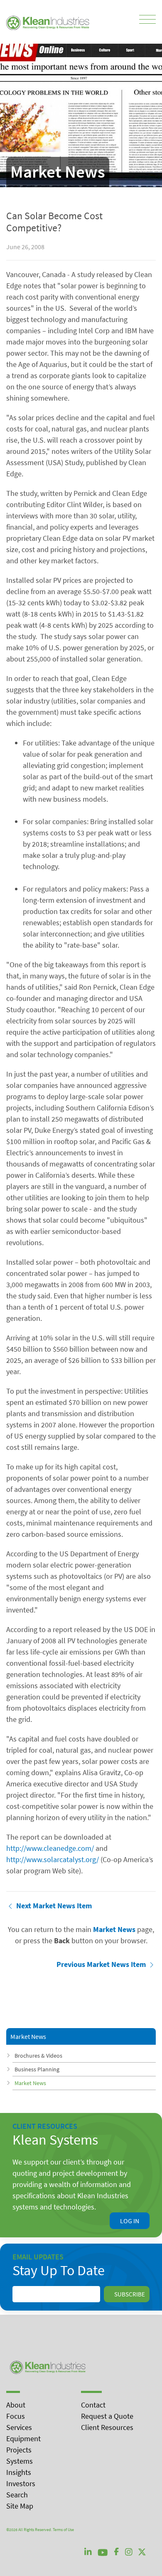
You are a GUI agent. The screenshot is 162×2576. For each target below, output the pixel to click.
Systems (20, 2461)
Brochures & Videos (38, 2056)
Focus (16, 2416)
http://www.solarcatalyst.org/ (53, 1859)
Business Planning (37, 2069)
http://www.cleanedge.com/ (50, 1848)
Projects (19, 2450)
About (16, 2405)
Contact (93, 2405)
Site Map (20, 2506)
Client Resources (107, 2427)
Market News (30, 2083)
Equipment (23, 2439)
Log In (130, 2221)
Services (19, 2427)
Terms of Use (63, 2530)
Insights (19, 2472)
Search (17, 2495)
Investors (21, 2483)
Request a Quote (107, 2416)
